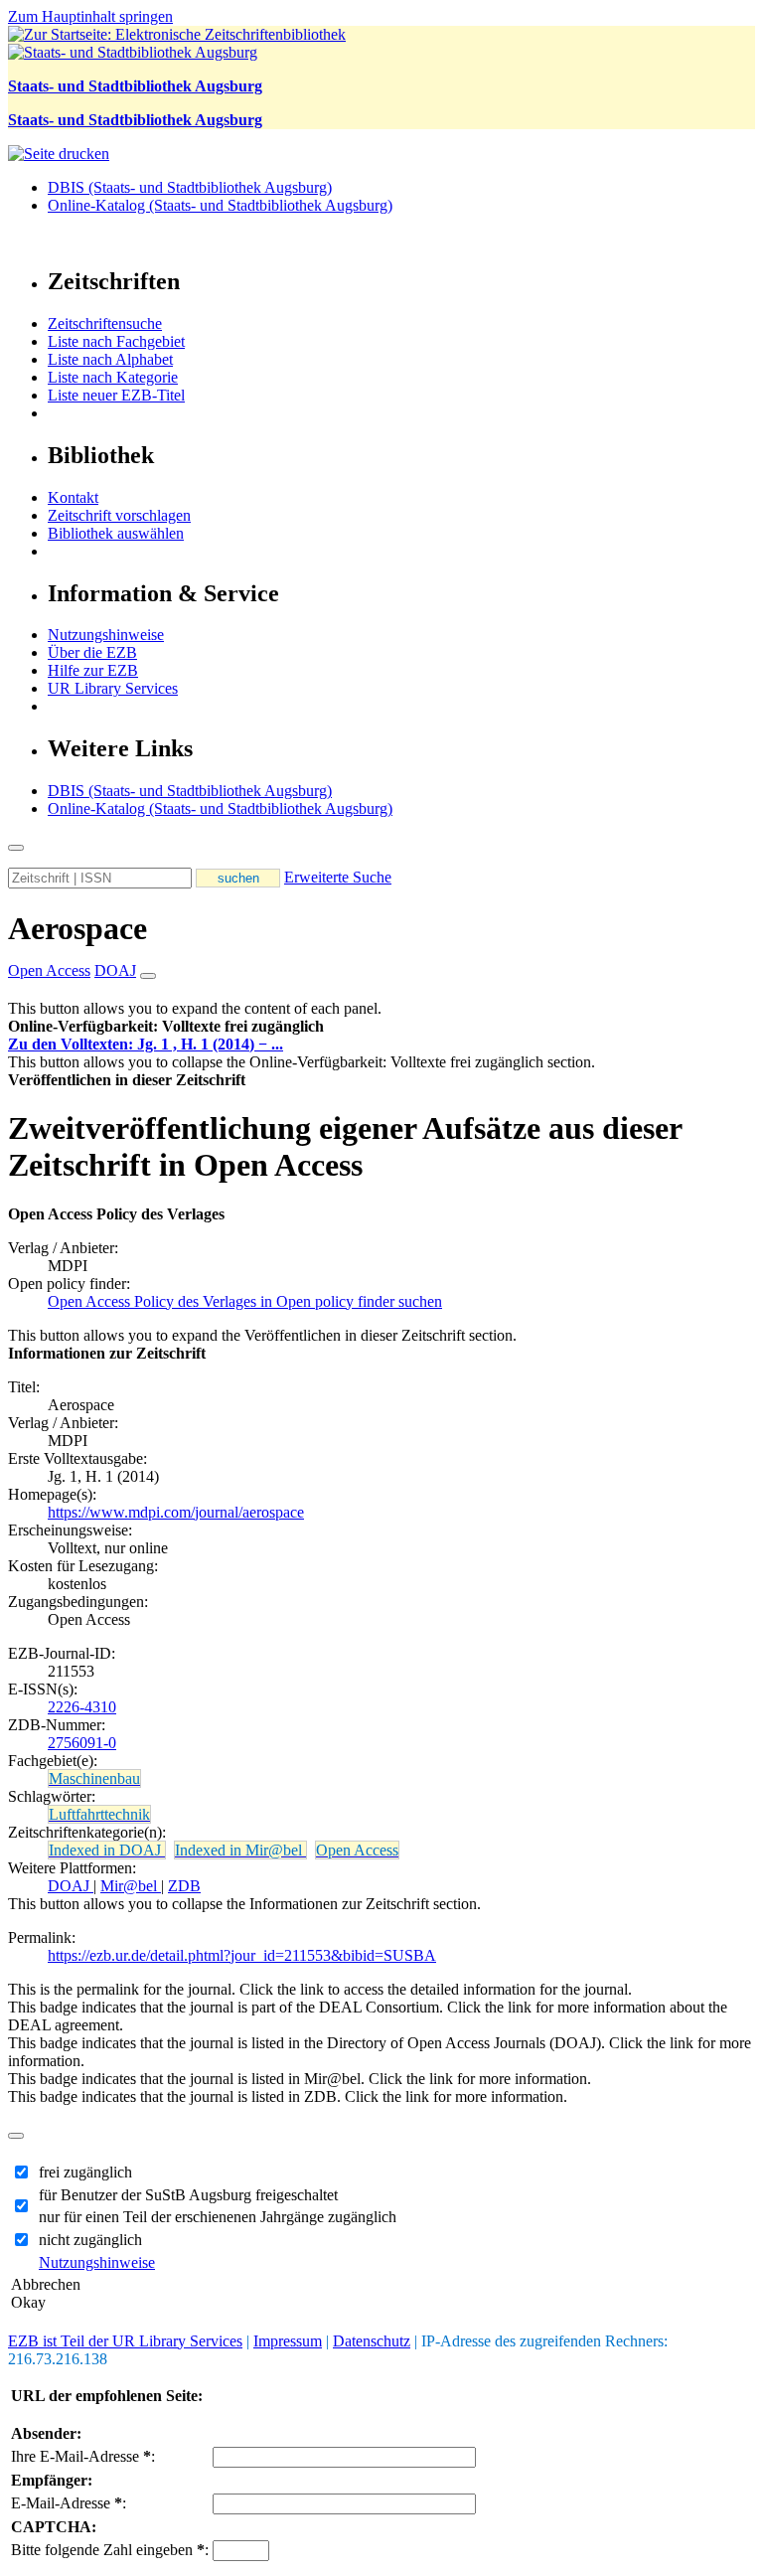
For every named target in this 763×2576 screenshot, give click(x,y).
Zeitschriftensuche (105, 323)
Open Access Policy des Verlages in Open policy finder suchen (245, 1301)
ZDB (184, 1886)
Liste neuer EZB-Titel (116, 395)
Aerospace (77, 928)
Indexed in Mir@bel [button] (240, 1850)
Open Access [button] (49, 970)
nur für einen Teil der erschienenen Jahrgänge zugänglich (218, 2217)
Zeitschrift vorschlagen (119, 515)
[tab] (381, 1027)
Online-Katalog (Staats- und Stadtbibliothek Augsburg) (220, 205)
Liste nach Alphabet (110, 359)
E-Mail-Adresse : (69, 2503)
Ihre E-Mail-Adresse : (83, 2456)
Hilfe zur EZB (93, 670)
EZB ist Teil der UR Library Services (125, 2341)
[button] (166, 1026)
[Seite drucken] (59, 154)
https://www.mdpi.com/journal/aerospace (176, 1512)
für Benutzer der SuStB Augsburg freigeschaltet (188, 2195)
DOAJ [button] (115, 970)
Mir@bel (131, 1886)
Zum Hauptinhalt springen (90, 16)
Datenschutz (372, 2341)
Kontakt (73, 497)
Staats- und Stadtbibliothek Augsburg (135, 86)
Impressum (288, 2341)
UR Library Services (113, 688)
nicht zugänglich (90, 2240)
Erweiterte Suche (338, 877)
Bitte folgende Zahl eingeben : (110, 2550)
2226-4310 (82, 1707)
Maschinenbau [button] (94, 1778)
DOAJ (71, 1886)
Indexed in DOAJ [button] (107, 1850)
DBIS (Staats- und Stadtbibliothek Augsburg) (190, 187)
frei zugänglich (85, 2172)
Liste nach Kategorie (113, 377)
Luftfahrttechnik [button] (99, 1814)
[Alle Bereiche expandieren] (148, 976)
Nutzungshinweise (106, 635)
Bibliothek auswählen (116, 533)
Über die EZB (92, 652)
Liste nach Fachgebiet (116, 341)
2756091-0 (82, 1743)
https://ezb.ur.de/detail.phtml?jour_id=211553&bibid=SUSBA (242, 1955)
